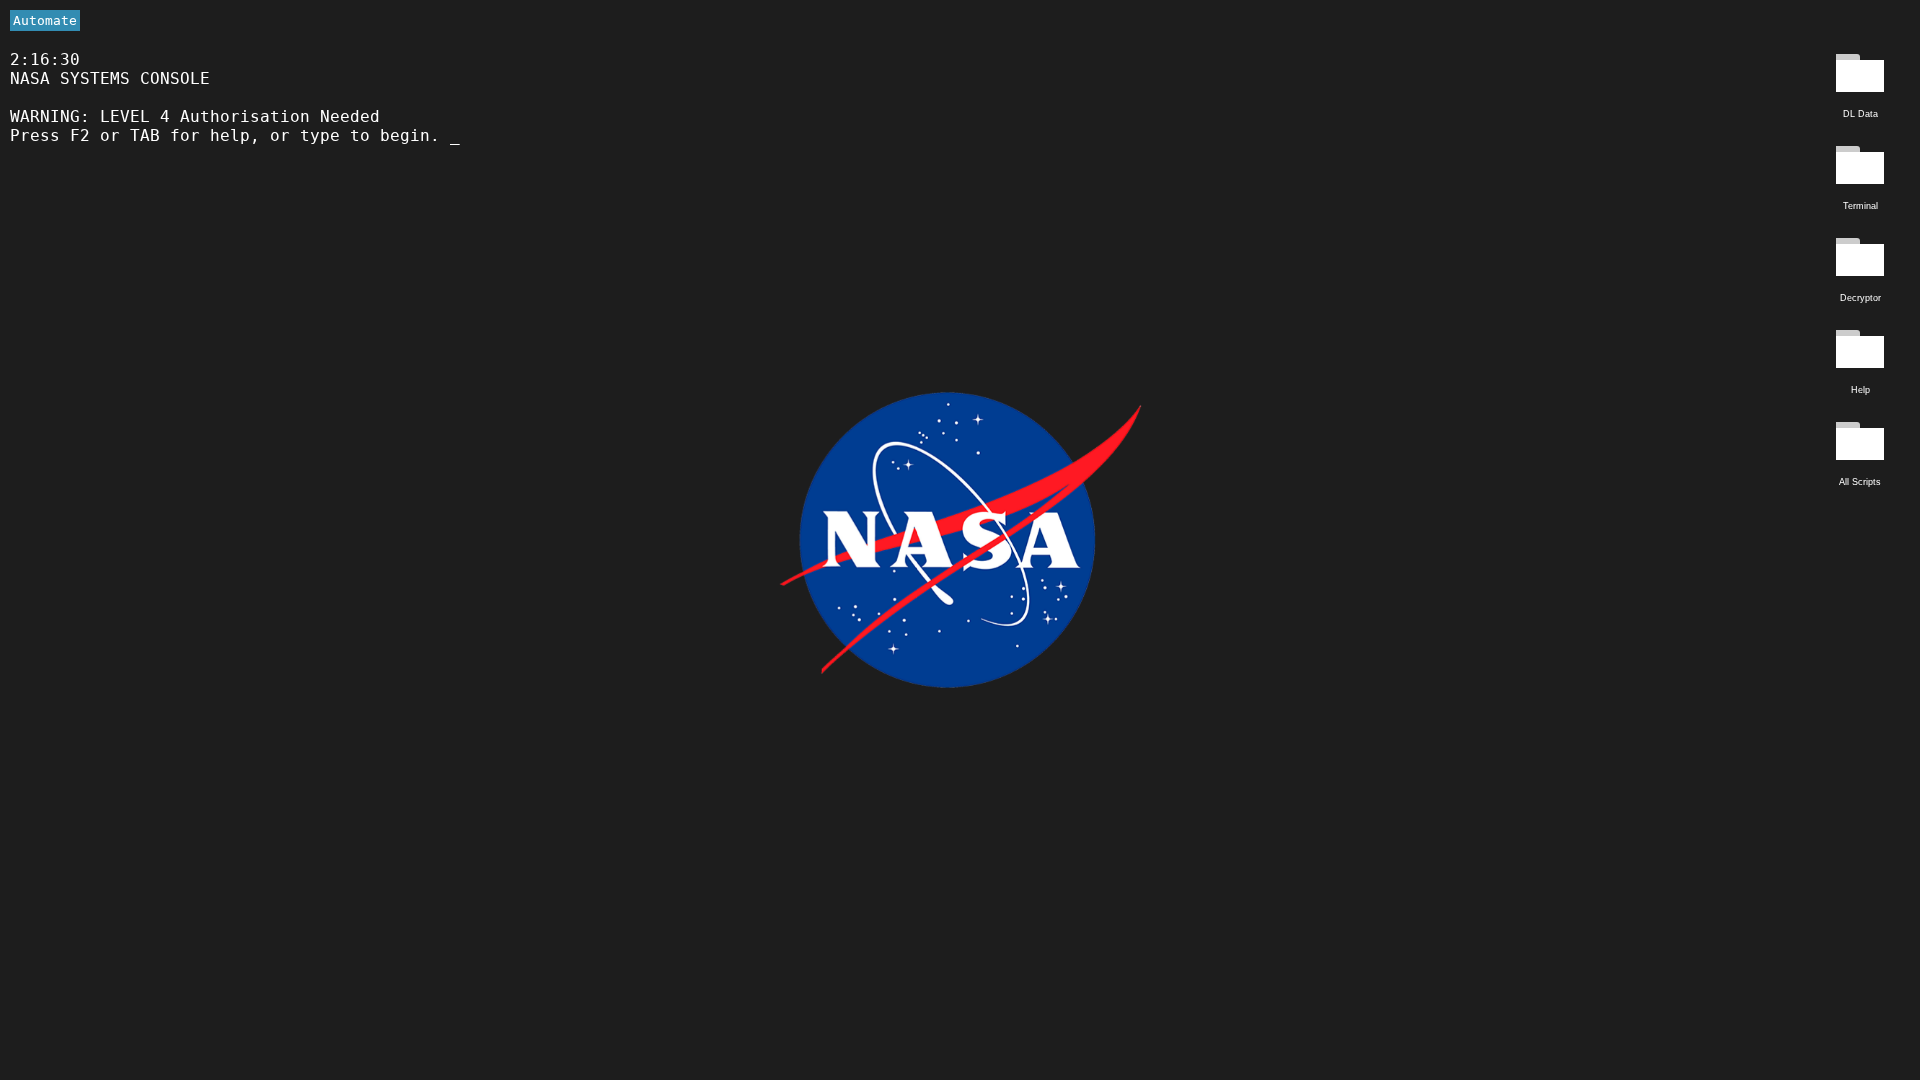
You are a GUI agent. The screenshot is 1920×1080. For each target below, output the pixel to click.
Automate (45, 20)
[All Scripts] (1860, 444)
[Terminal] (1860, 168)
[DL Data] (1860, 76)
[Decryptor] (1860, 260)
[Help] (1860, 352)
